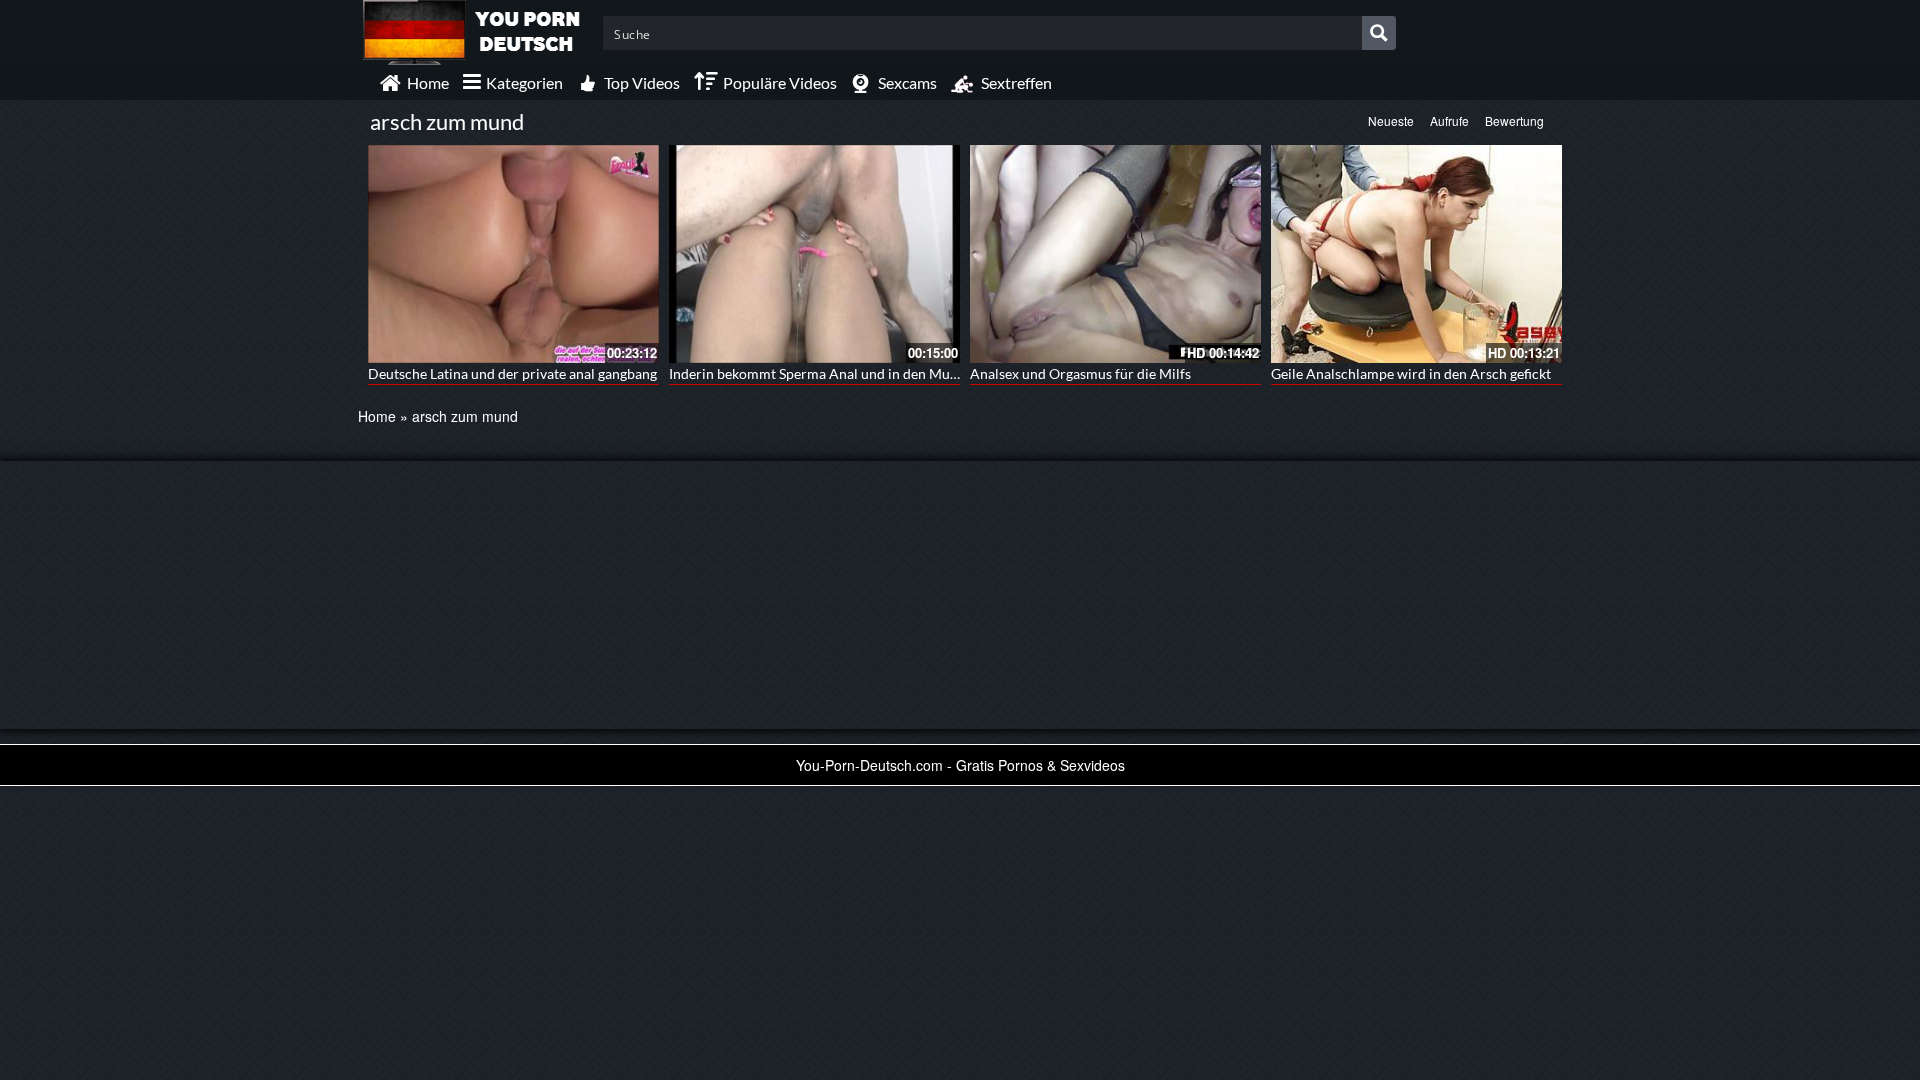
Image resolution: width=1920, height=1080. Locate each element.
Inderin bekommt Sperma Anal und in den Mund (817, 373)
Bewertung (1514, 120)
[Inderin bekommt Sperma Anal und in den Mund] (814, 254)
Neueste (1391, 120)
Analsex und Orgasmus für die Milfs (1080, 373)
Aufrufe (1449, 120)
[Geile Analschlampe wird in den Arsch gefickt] (1416, 254)
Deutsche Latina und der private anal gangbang (512, 373)
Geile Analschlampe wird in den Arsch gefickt (1411, 373)
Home (377, 416)
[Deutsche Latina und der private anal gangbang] (513, 254)
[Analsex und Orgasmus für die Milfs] (1115, 254)
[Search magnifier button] (1379, 33)
